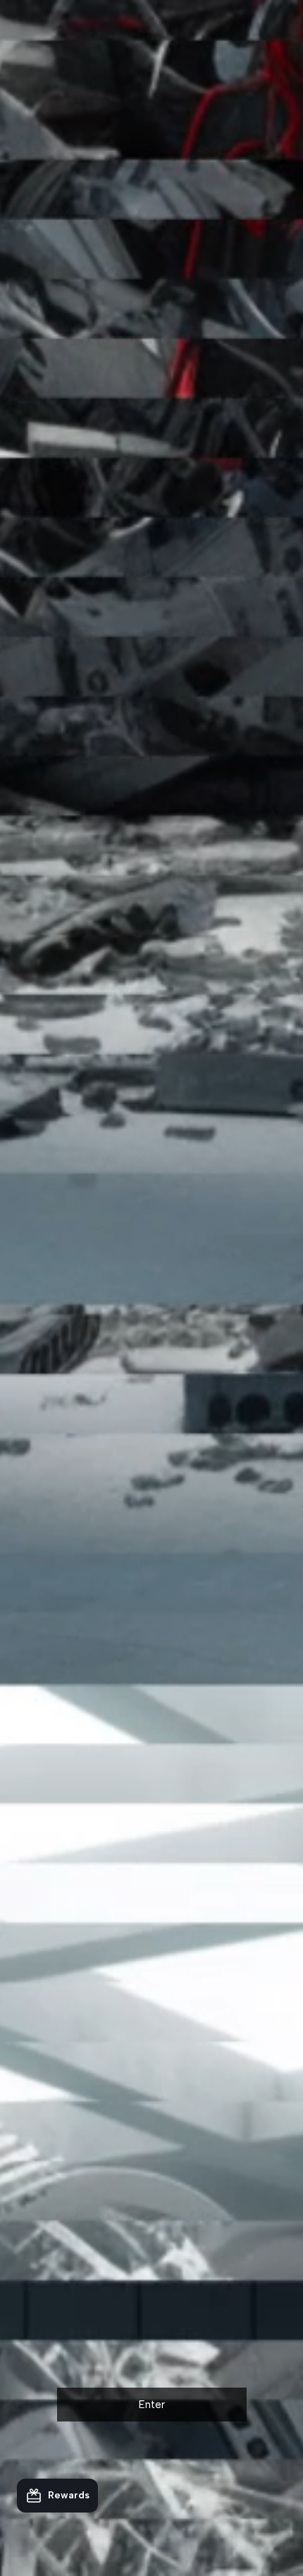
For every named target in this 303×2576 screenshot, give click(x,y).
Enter (152, 2405)
